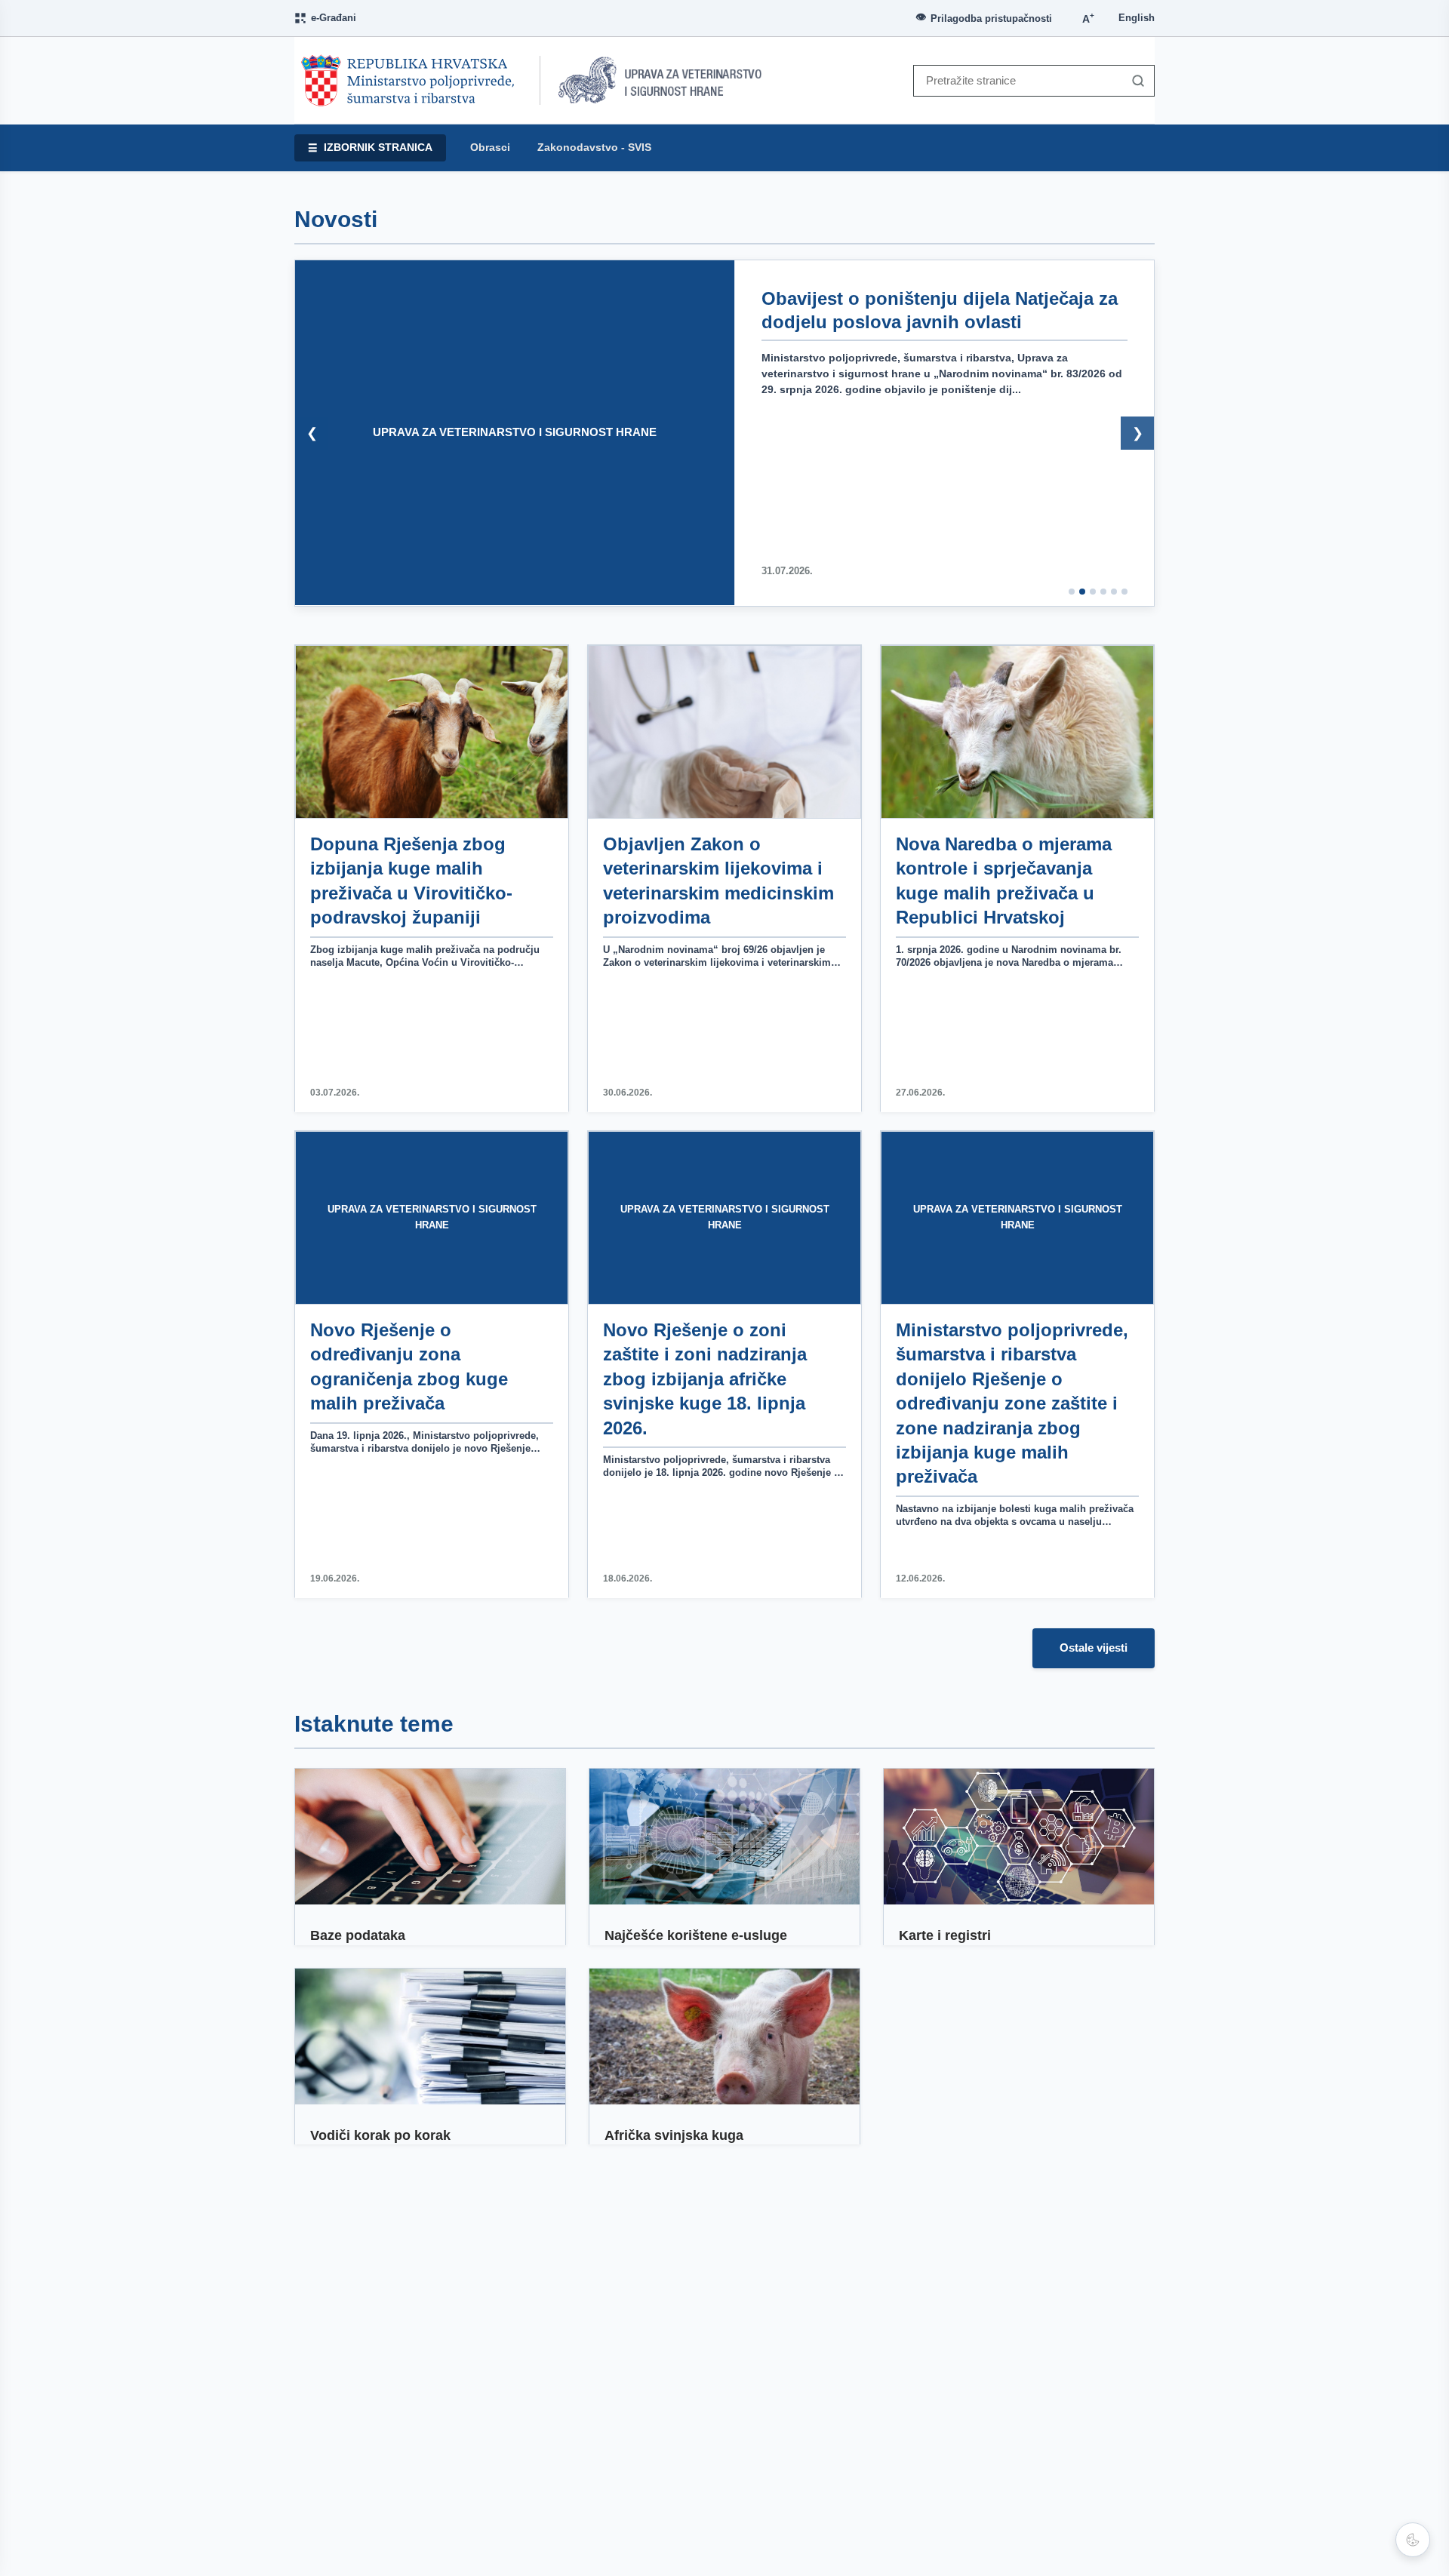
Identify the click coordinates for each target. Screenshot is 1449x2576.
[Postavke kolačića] (1413, 2540)
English (1137, 18)
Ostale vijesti (1094, 1648)
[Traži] (1134, 81)
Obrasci (490, 148)
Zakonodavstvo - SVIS (594, 148)
